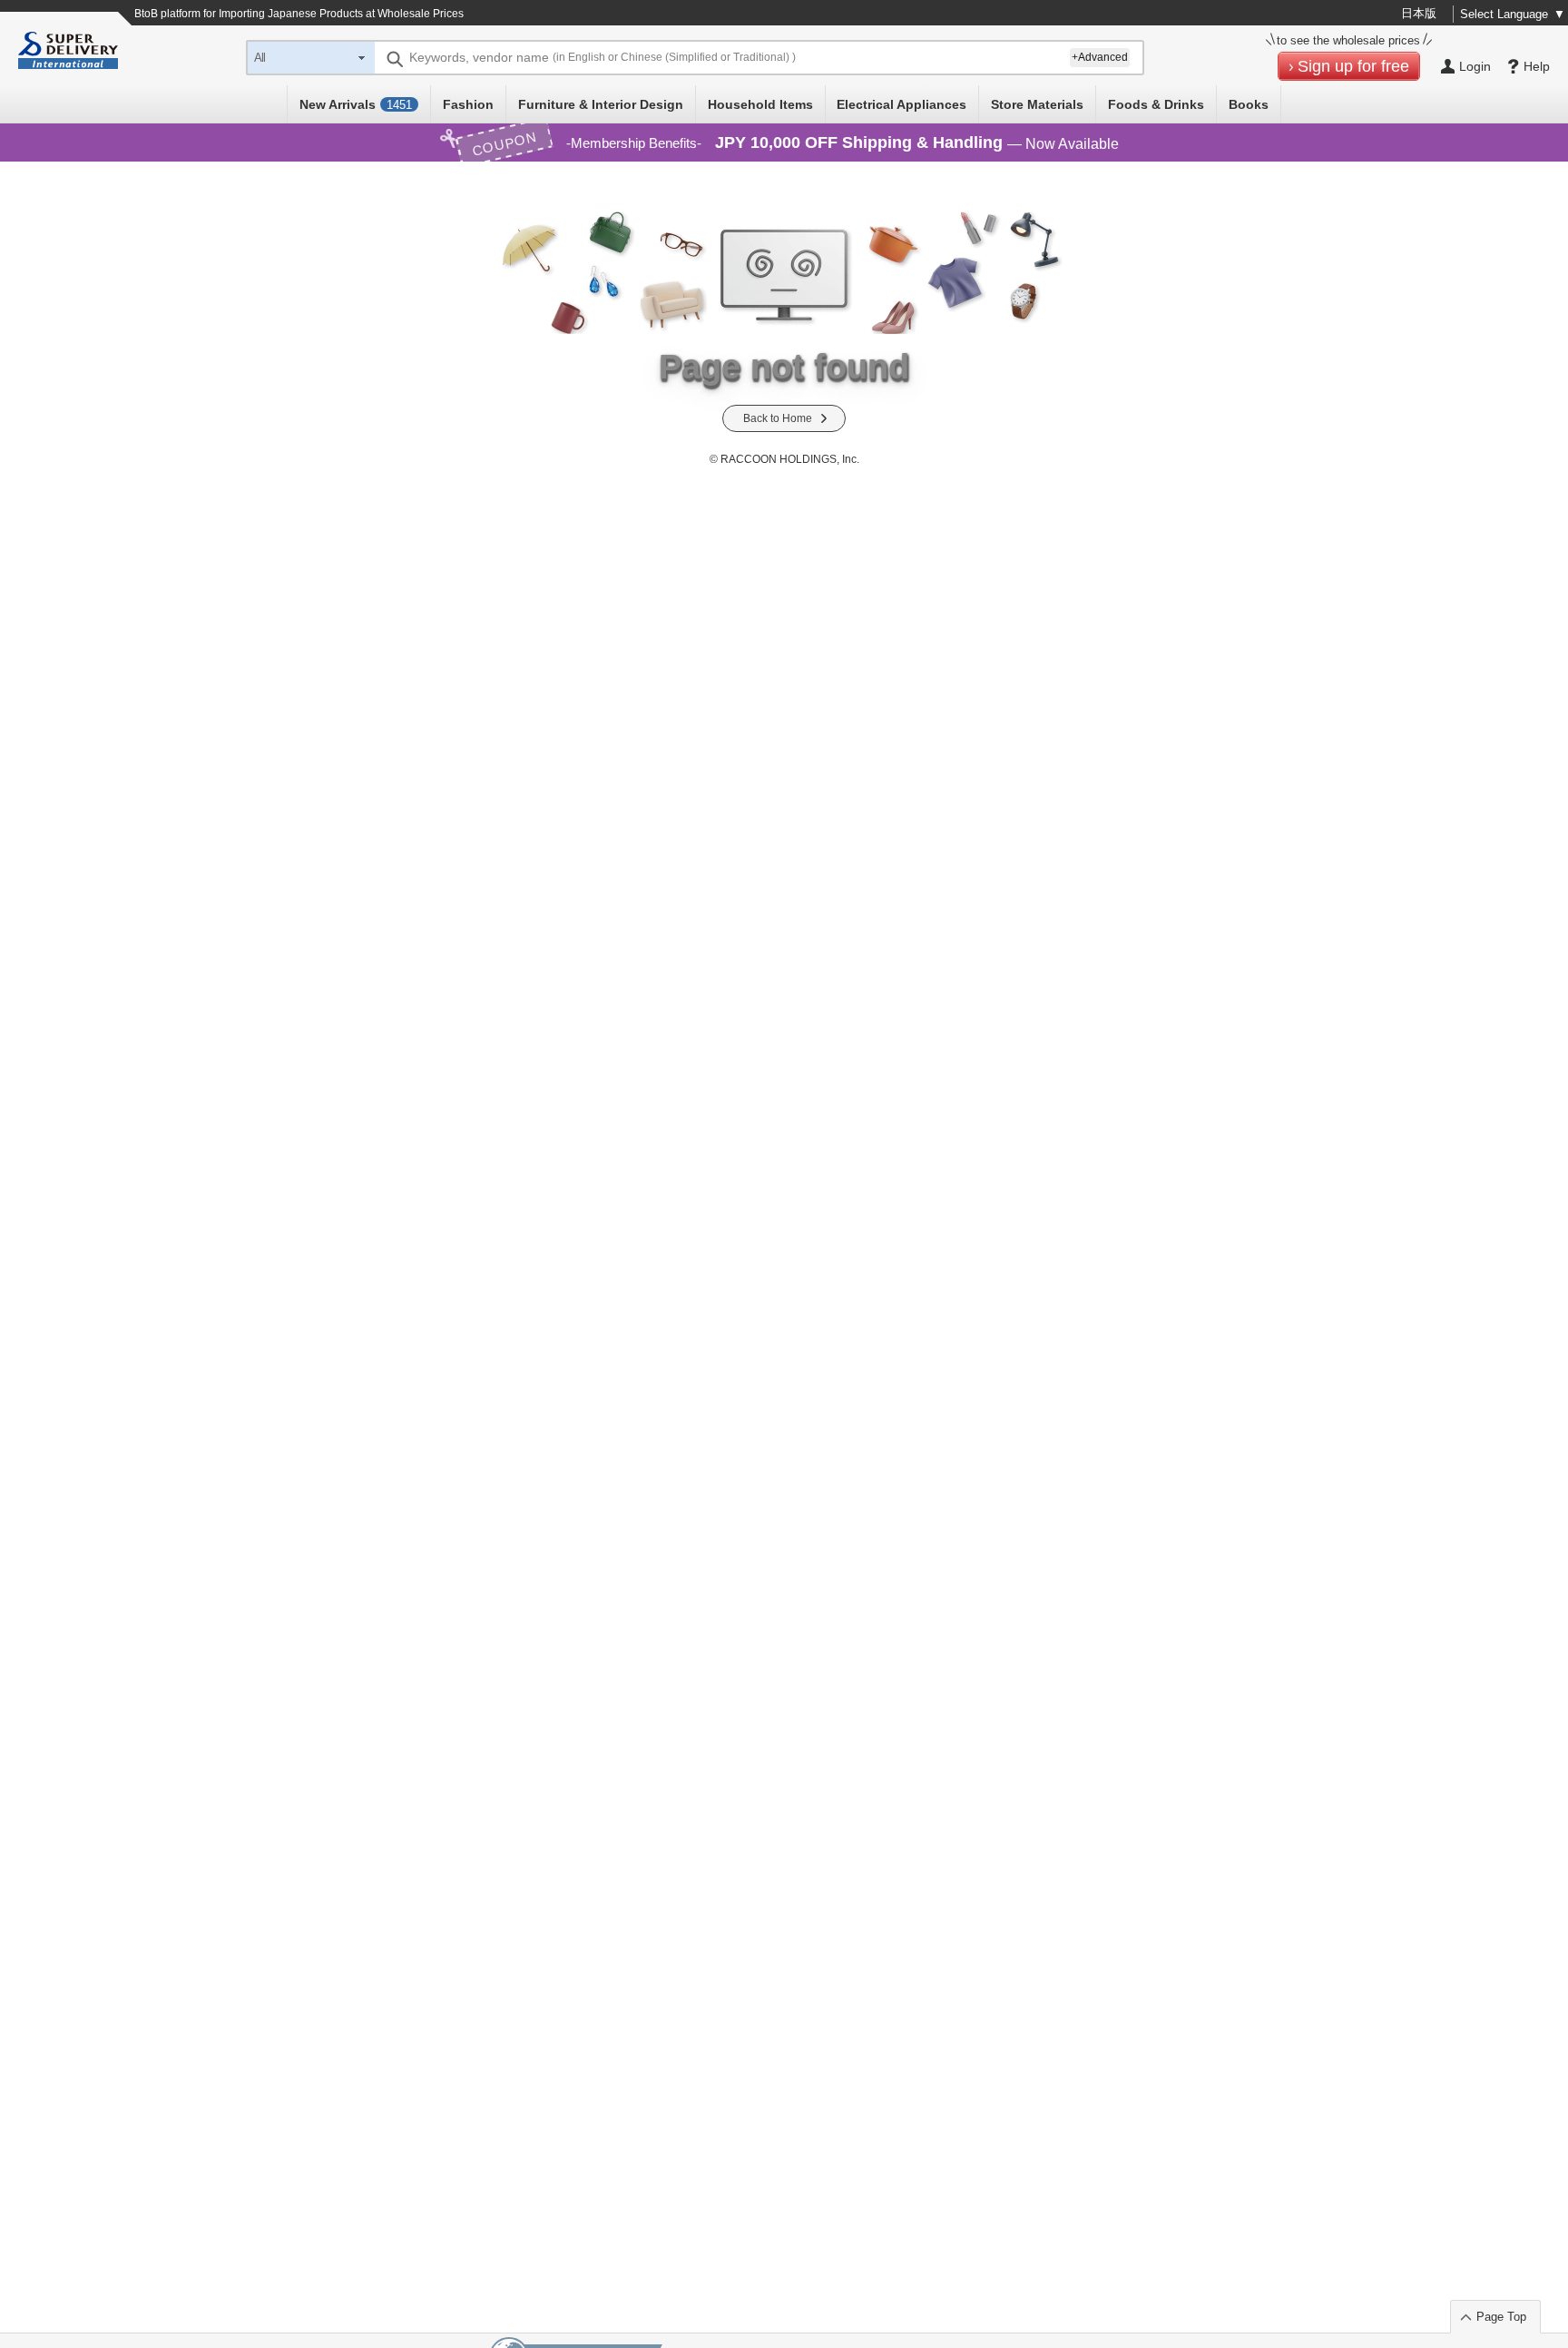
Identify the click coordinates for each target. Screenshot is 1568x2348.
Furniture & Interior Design (601, 104)
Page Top (1501, 2317)
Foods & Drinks (1156, 104)
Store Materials (1037, 104)
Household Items (760, 104)
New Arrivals (356, 104)
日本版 (1419, 13)
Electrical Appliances (902, 104)
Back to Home (778, 418)
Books (1249, 104)
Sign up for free (1353, 66)
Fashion (468, 104)
